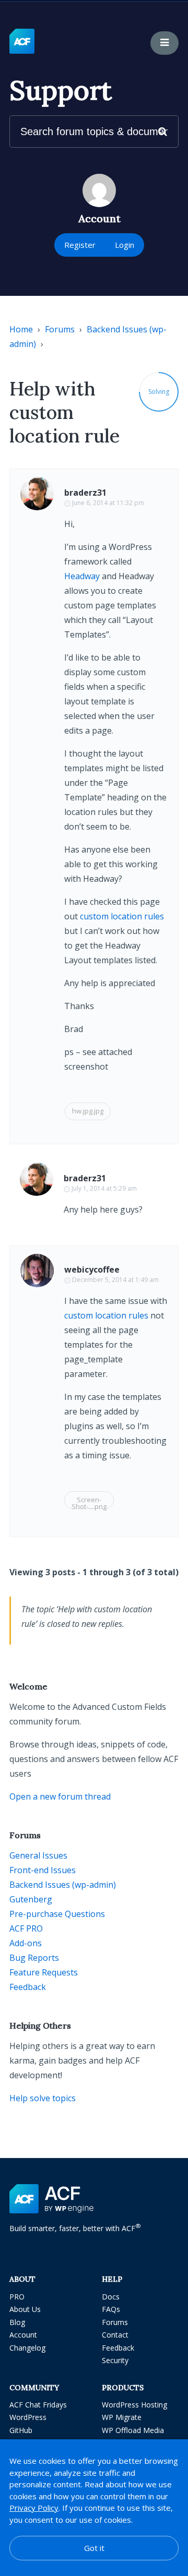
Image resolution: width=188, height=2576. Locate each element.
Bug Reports (34, 1958)
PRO (17, 2297)
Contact (115, 2335)
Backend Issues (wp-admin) (63, 1885)
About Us (25, 2309)
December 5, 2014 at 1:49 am (115, 1280)
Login (125, 245)
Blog (17, 2322)
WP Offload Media (133, 2430)
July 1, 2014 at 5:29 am (104, 1188)
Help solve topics (43, 2098)
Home (21, 329)
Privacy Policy (34, 2508)
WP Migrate (122, 2417)
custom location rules (122, 916)
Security (115, 2360)
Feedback (28, 1987)
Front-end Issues (43, 1870)
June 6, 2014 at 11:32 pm (108, 503)
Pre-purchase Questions (57, 1914)
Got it (94, 2548)
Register (80, 245)
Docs (111, 2297)
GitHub (21, 2430)
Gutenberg (31, 1899)
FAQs (111, 2309)
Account (23, 2335)
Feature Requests (44, 1972)
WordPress (28, 2417)
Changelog (27, 2348)
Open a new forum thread (60, 1796)
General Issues (38, 1855)
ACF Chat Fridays (38, 2405)
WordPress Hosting (134, 2405)
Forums (60, 329)
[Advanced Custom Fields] (22, 42)
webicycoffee (92, 1269)
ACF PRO (26, 1928)
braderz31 (85, 493)
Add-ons (26, 1943)
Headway (82, 576)
